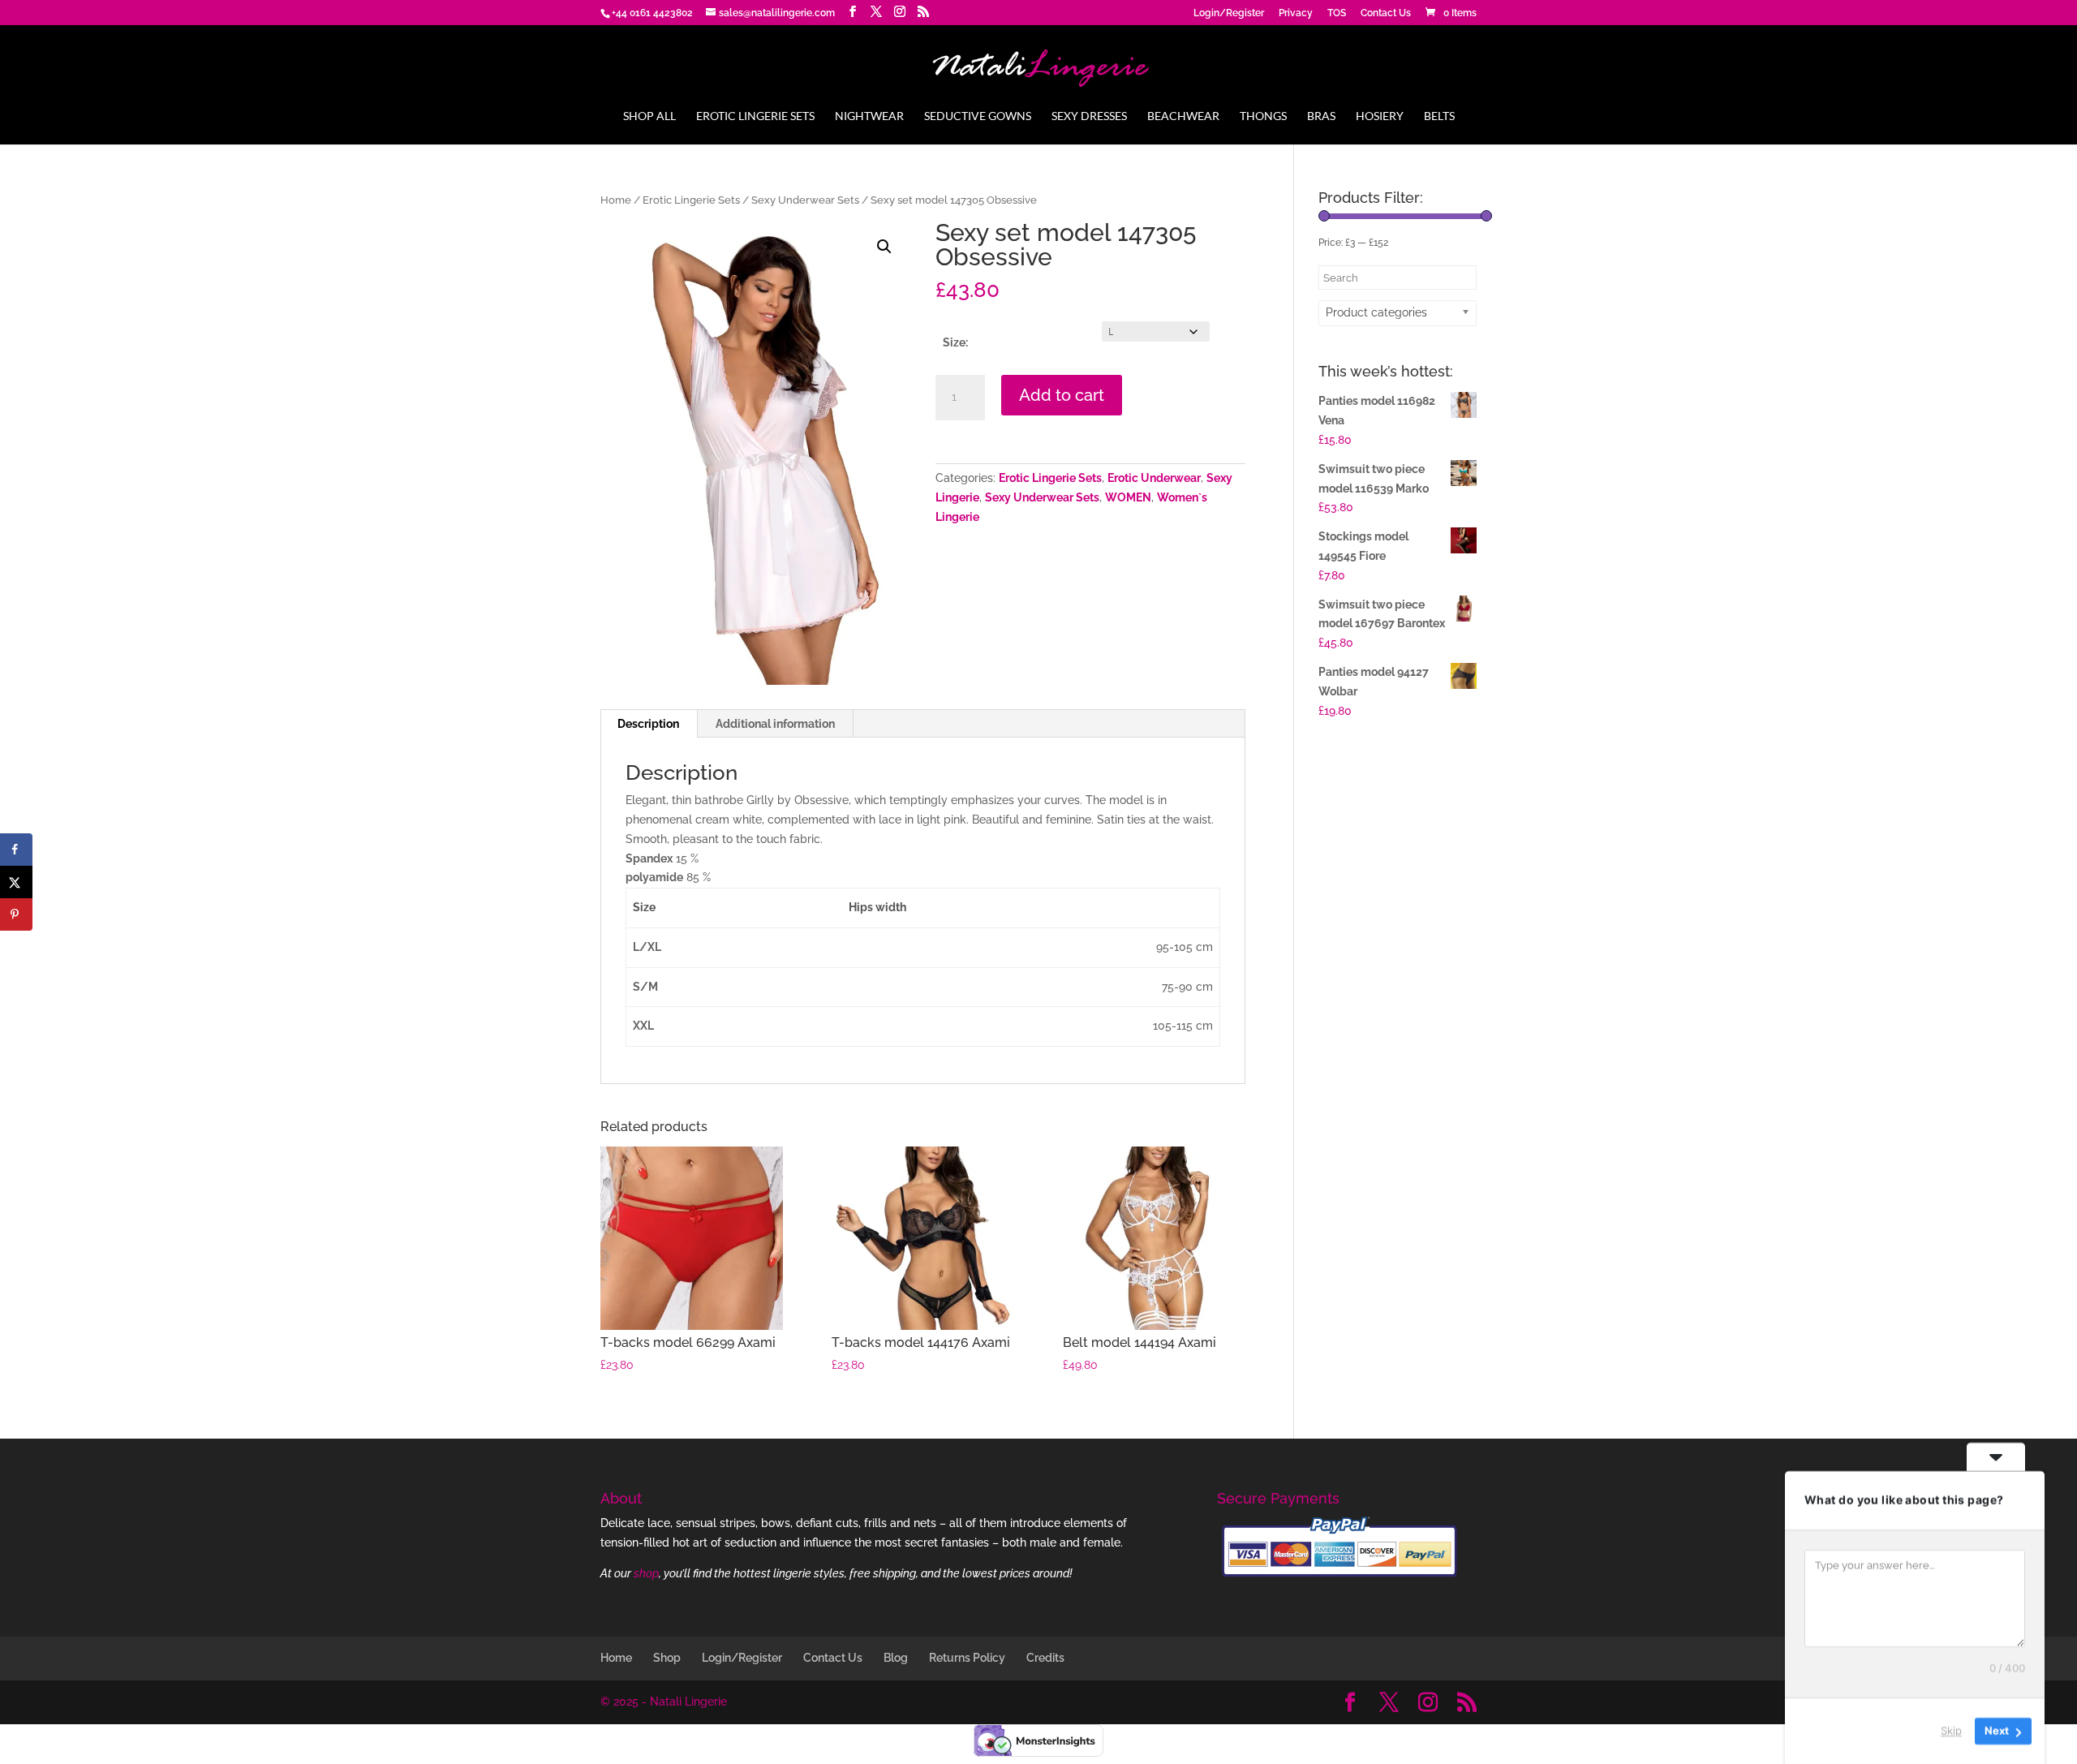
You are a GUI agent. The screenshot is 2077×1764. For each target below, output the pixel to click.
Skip (1951, 1731)
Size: (955, 342)
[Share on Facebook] (16, 850)
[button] (884, 247)
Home (616, 200)
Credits (1045, 1658)
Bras (1321, 116)
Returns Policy (967, 1658)
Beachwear (1183, 116)
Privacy (1296, 13)
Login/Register (1229, 13)
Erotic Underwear (1154, 478)
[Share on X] (16, 882)
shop (646, 1573)
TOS (1337, 13)
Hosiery (1380, 116)
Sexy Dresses (1089, 116)
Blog (896, 1658)
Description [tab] (648, 724)
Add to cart (1062, 395)
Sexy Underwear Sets (805, 200)
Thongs (1263, 116)
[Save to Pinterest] (16, 914)
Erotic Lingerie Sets (755, 116)
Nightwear (869, 116)
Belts (1439, 116)
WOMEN (1128, 497)
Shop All (649, 116)
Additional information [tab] (775, 724)
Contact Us (1386, 13)
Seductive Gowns (978, 116)
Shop (667, 1658)
